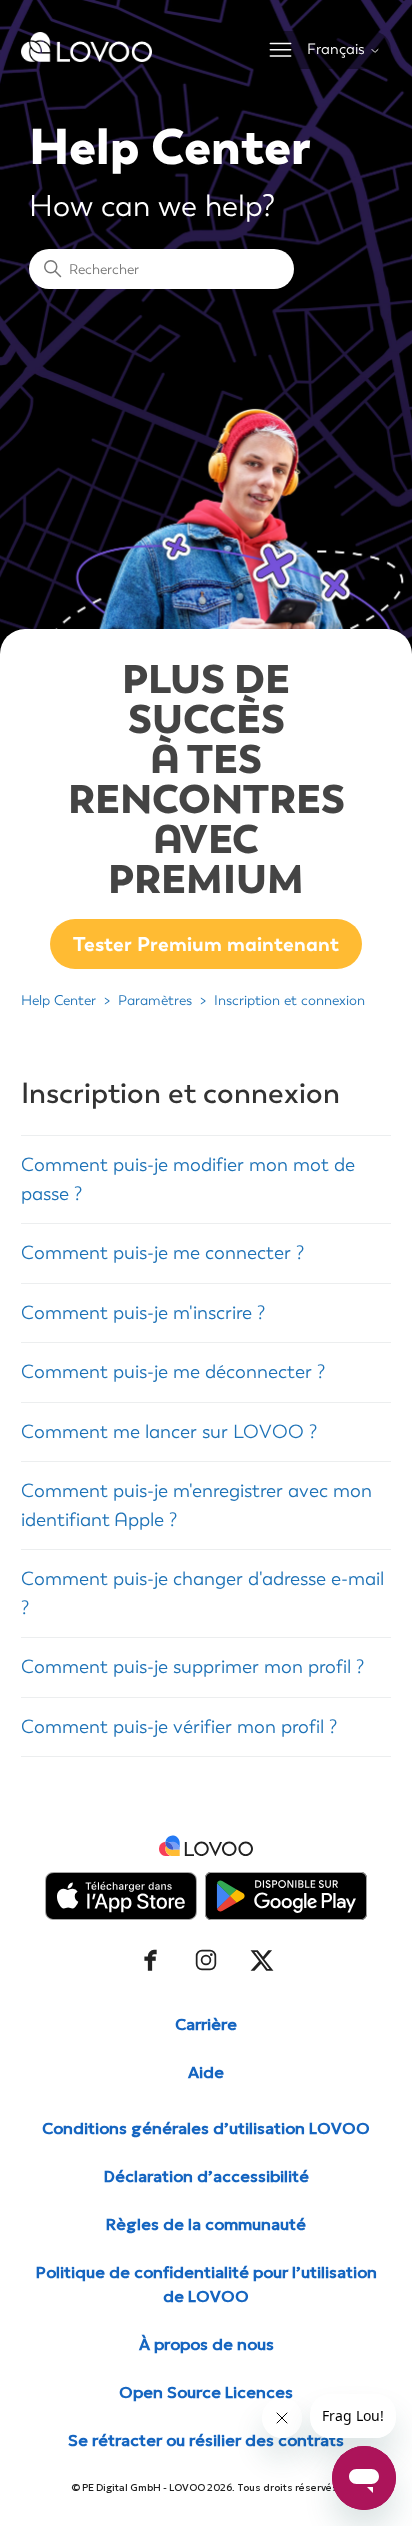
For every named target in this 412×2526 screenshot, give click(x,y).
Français (338, 49)
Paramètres (155, 1000)
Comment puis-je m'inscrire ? (143, 1313)
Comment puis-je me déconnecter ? (173, 1372)
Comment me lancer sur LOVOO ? (169, 1432)
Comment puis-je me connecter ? (162, 1253)
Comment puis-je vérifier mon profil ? (179, 1727)
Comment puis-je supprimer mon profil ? (192, 1667)
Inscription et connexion (289, 1000)
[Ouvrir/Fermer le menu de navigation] (280, 50)
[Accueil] (87, 57)
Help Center (58, 1000)
